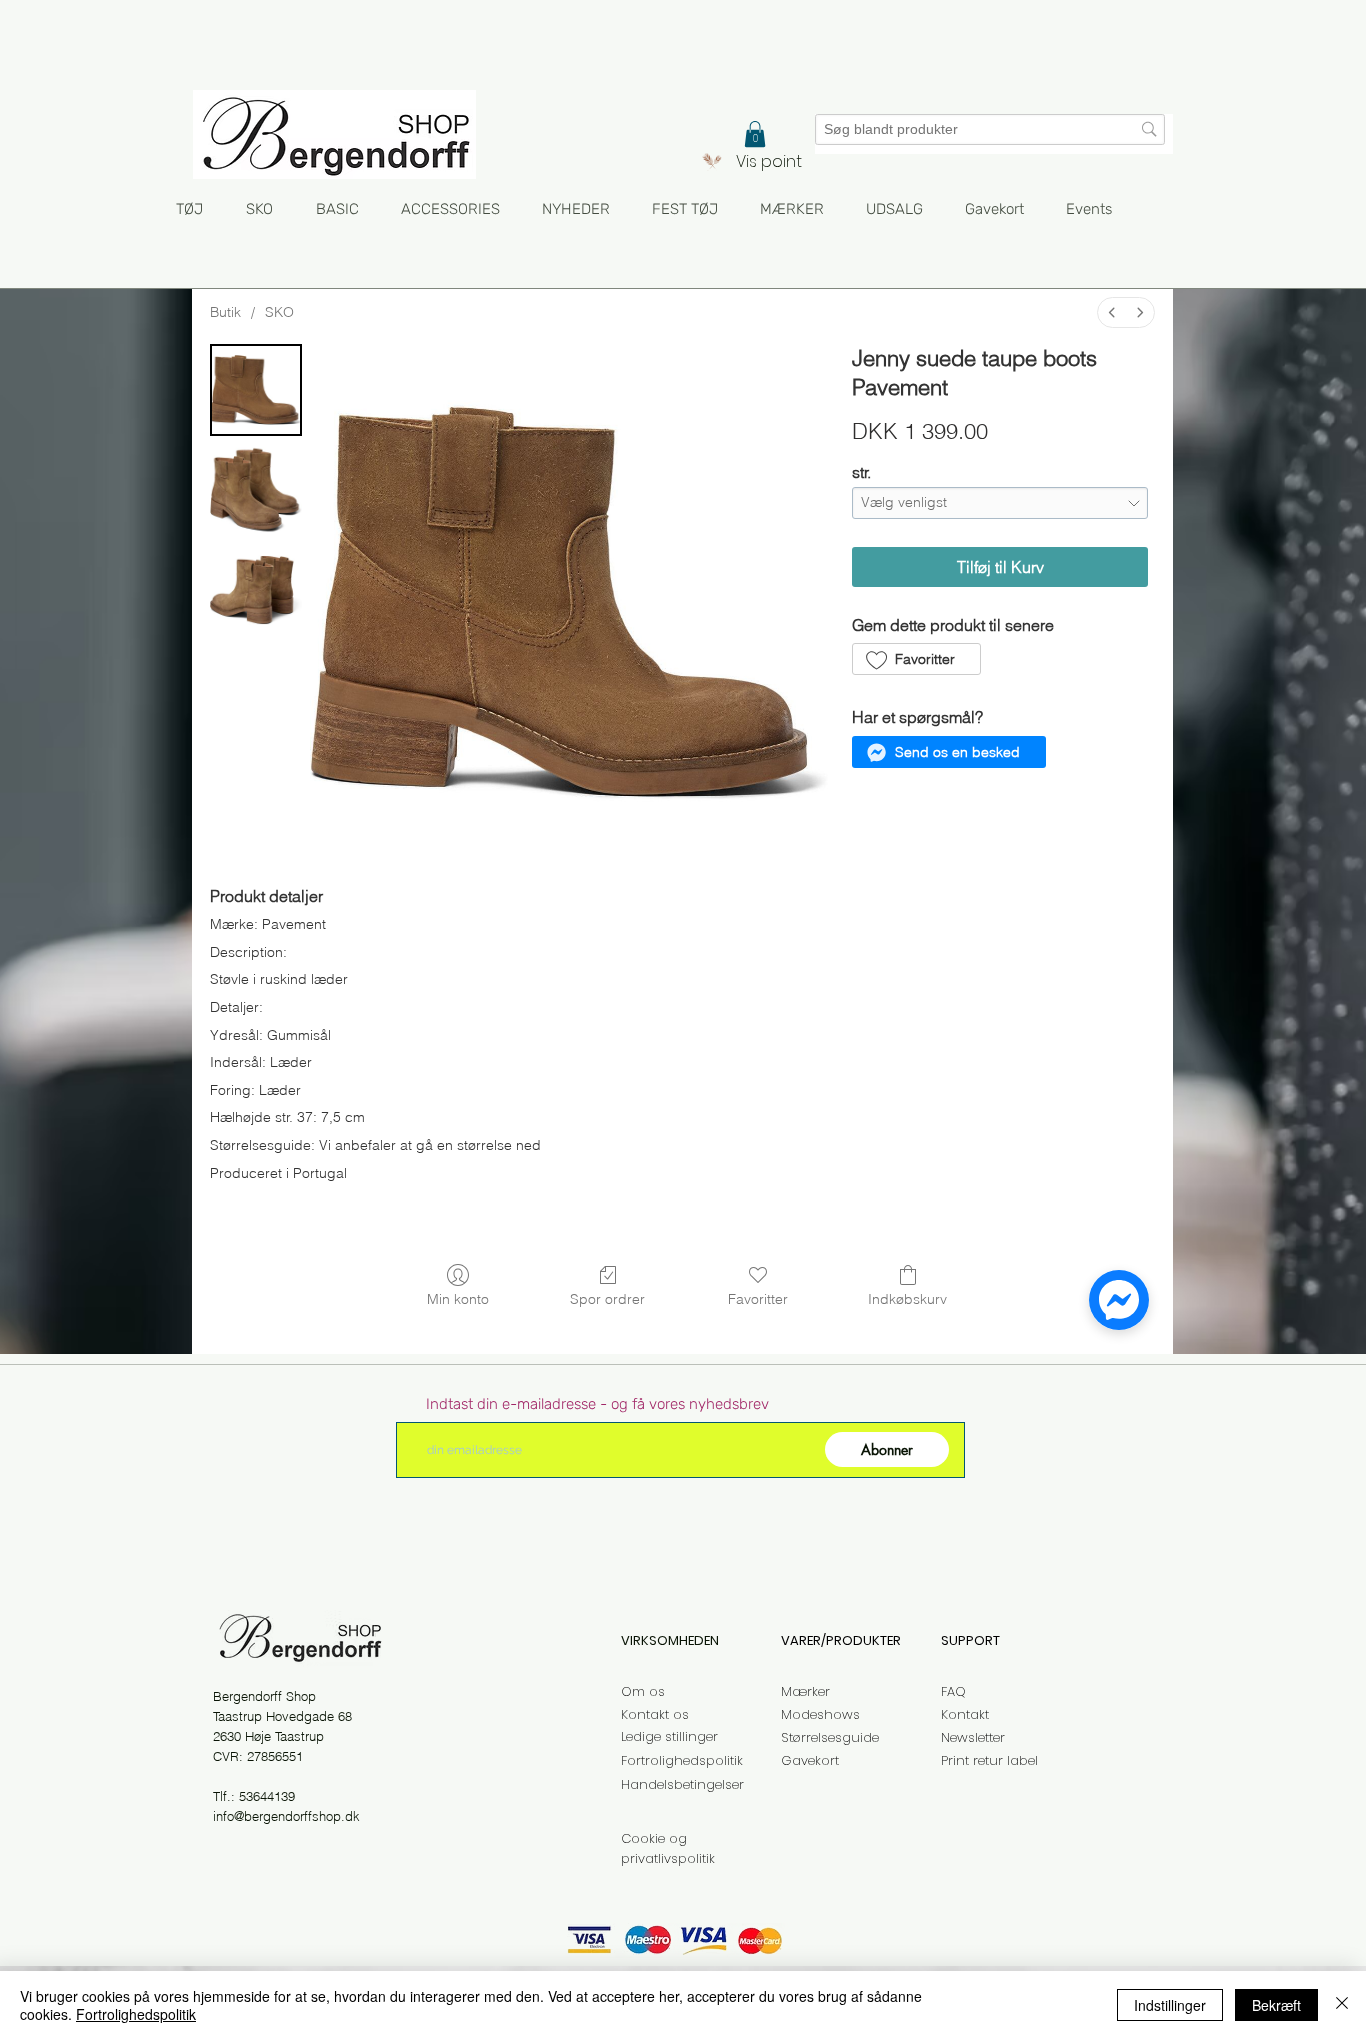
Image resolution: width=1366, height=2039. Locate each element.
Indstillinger (1170, 2005)
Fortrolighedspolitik (136, 2014)
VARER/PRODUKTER (841, 1640)
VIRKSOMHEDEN (670, 1640)
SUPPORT (970, 1640)
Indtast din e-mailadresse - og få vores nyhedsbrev (597, 1404)
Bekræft (1276, 2005)
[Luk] (1342, 2005)
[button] (755, 134)
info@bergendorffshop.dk (286, 1816)
